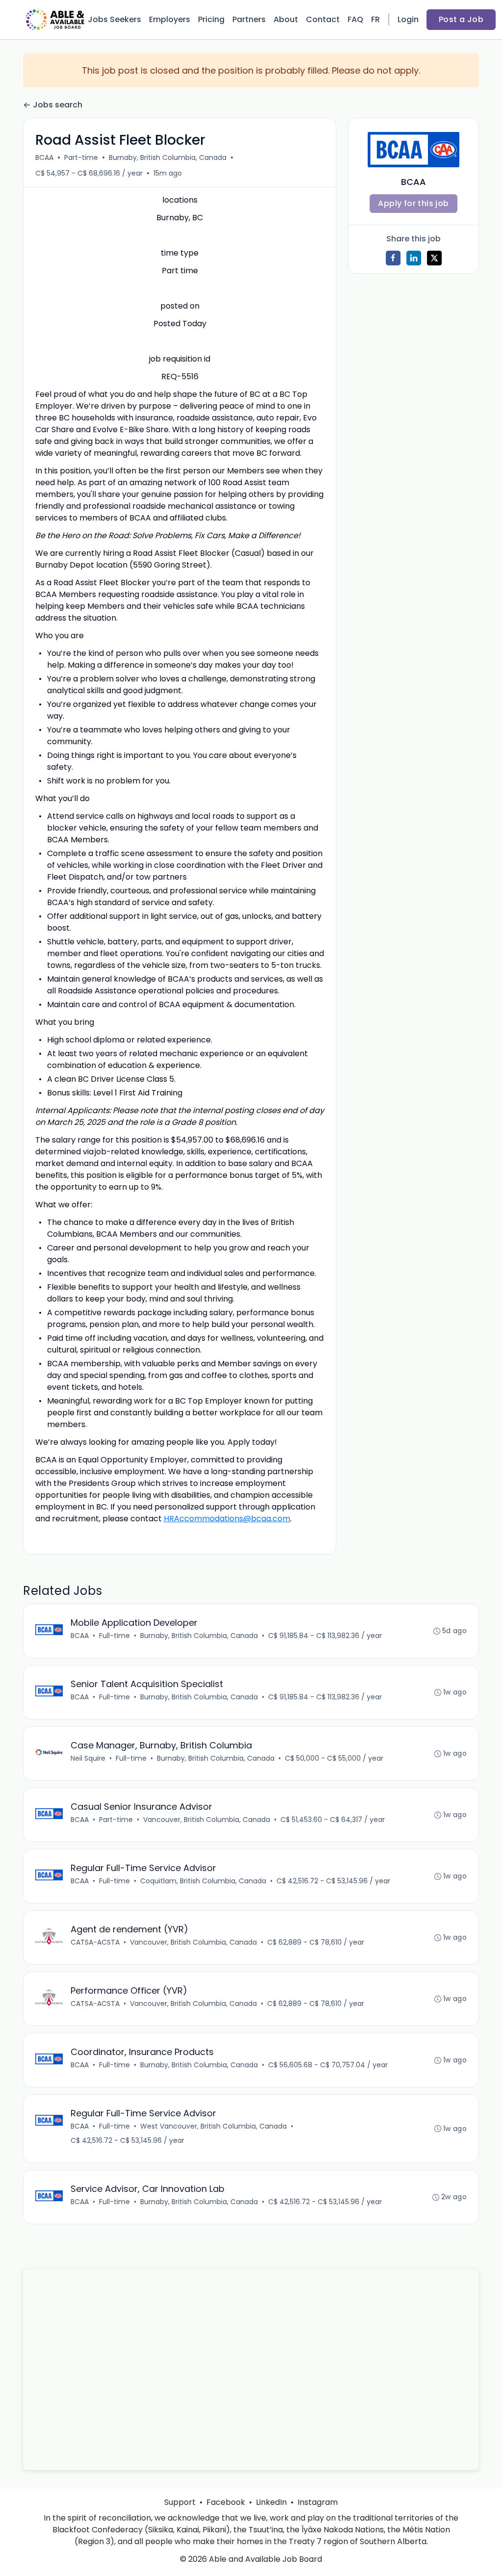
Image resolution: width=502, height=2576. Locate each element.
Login (408, 19)
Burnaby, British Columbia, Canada (168, 157)
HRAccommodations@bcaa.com (227, 1519)
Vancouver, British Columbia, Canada (207, 1820)
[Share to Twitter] (434, 258)
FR (376, 19)
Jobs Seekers (114, 19)
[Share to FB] (393, 258)
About (286, 19)
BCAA (44, 157)
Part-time (81, 157)
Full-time (114, 1636)
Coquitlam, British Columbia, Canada (203, 1881)
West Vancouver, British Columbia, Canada (213, 2126)
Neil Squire (88, 1758)
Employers (170, 19)
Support (180, 2502)
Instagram (318, 2502)
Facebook (226, 2502)
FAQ (355, 19)
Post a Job (461, 19)
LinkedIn (271, 2502)
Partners (249, 19)
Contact (323, 19)
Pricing (211, 19)
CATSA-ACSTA (95, 1942)
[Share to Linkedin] (414, 258)
